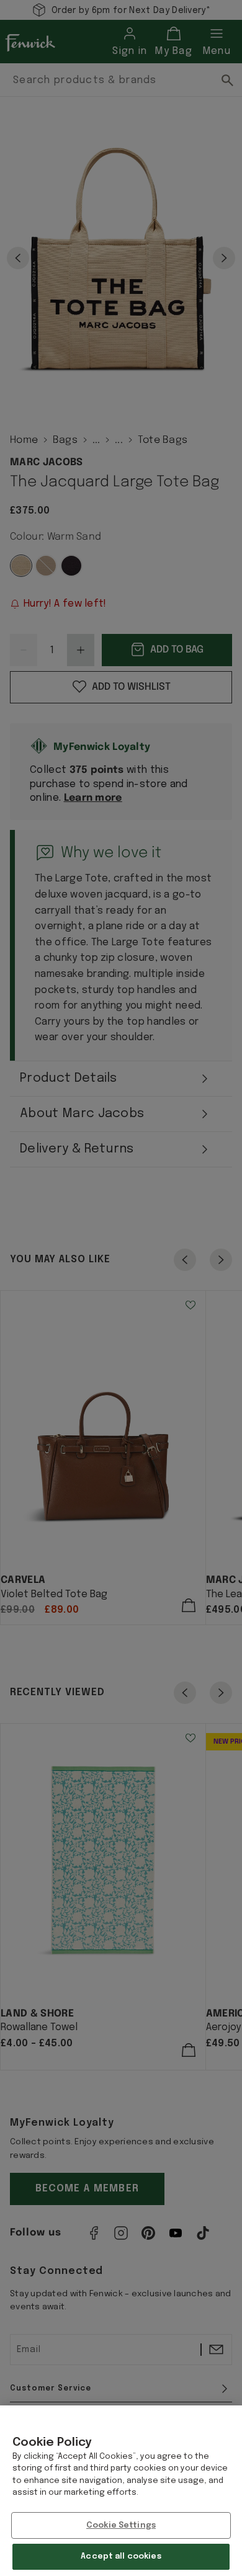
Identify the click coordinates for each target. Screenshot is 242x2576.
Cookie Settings (121, 2525)
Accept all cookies (121, 2556)
